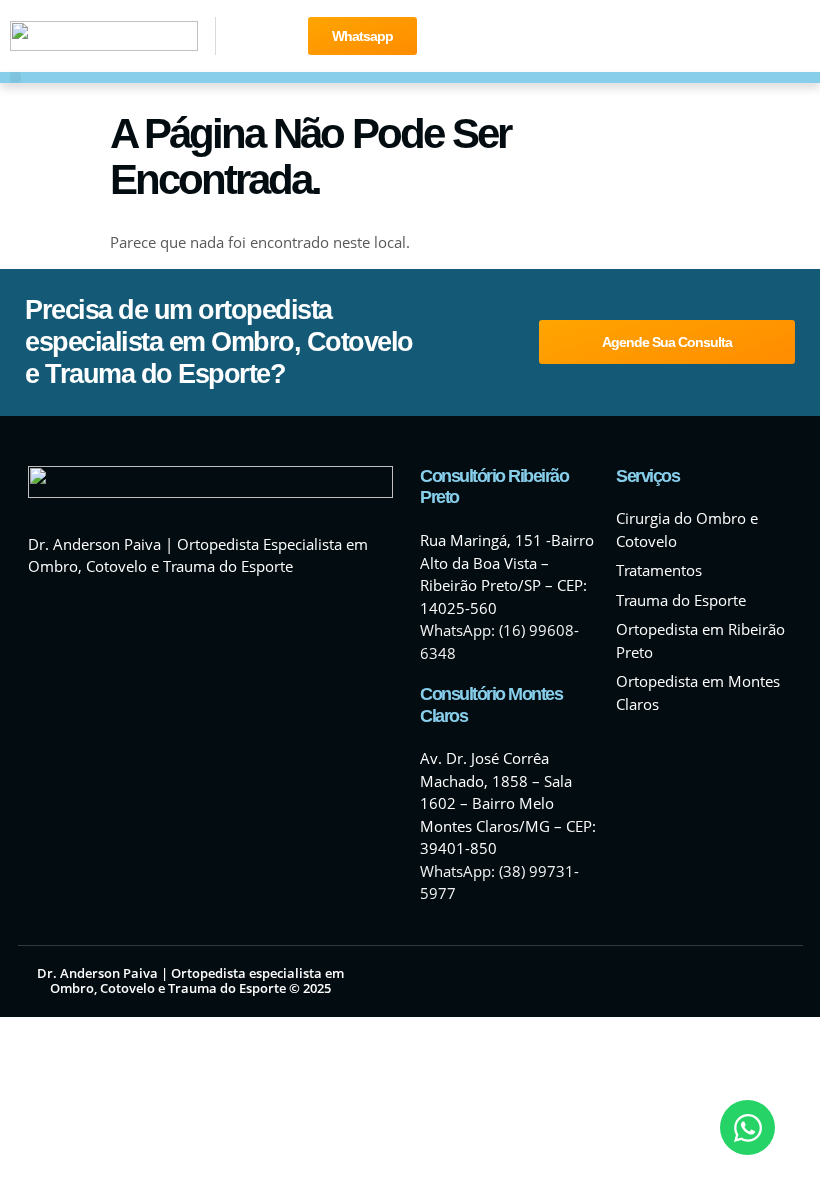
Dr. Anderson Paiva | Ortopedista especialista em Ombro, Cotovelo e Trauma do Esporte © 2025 (190, 981)
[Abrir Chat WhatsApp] (747, 1127)
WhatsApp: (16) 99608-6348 (499, 641)
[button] (15, 77)
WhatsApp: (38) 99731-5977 (499, 882)
